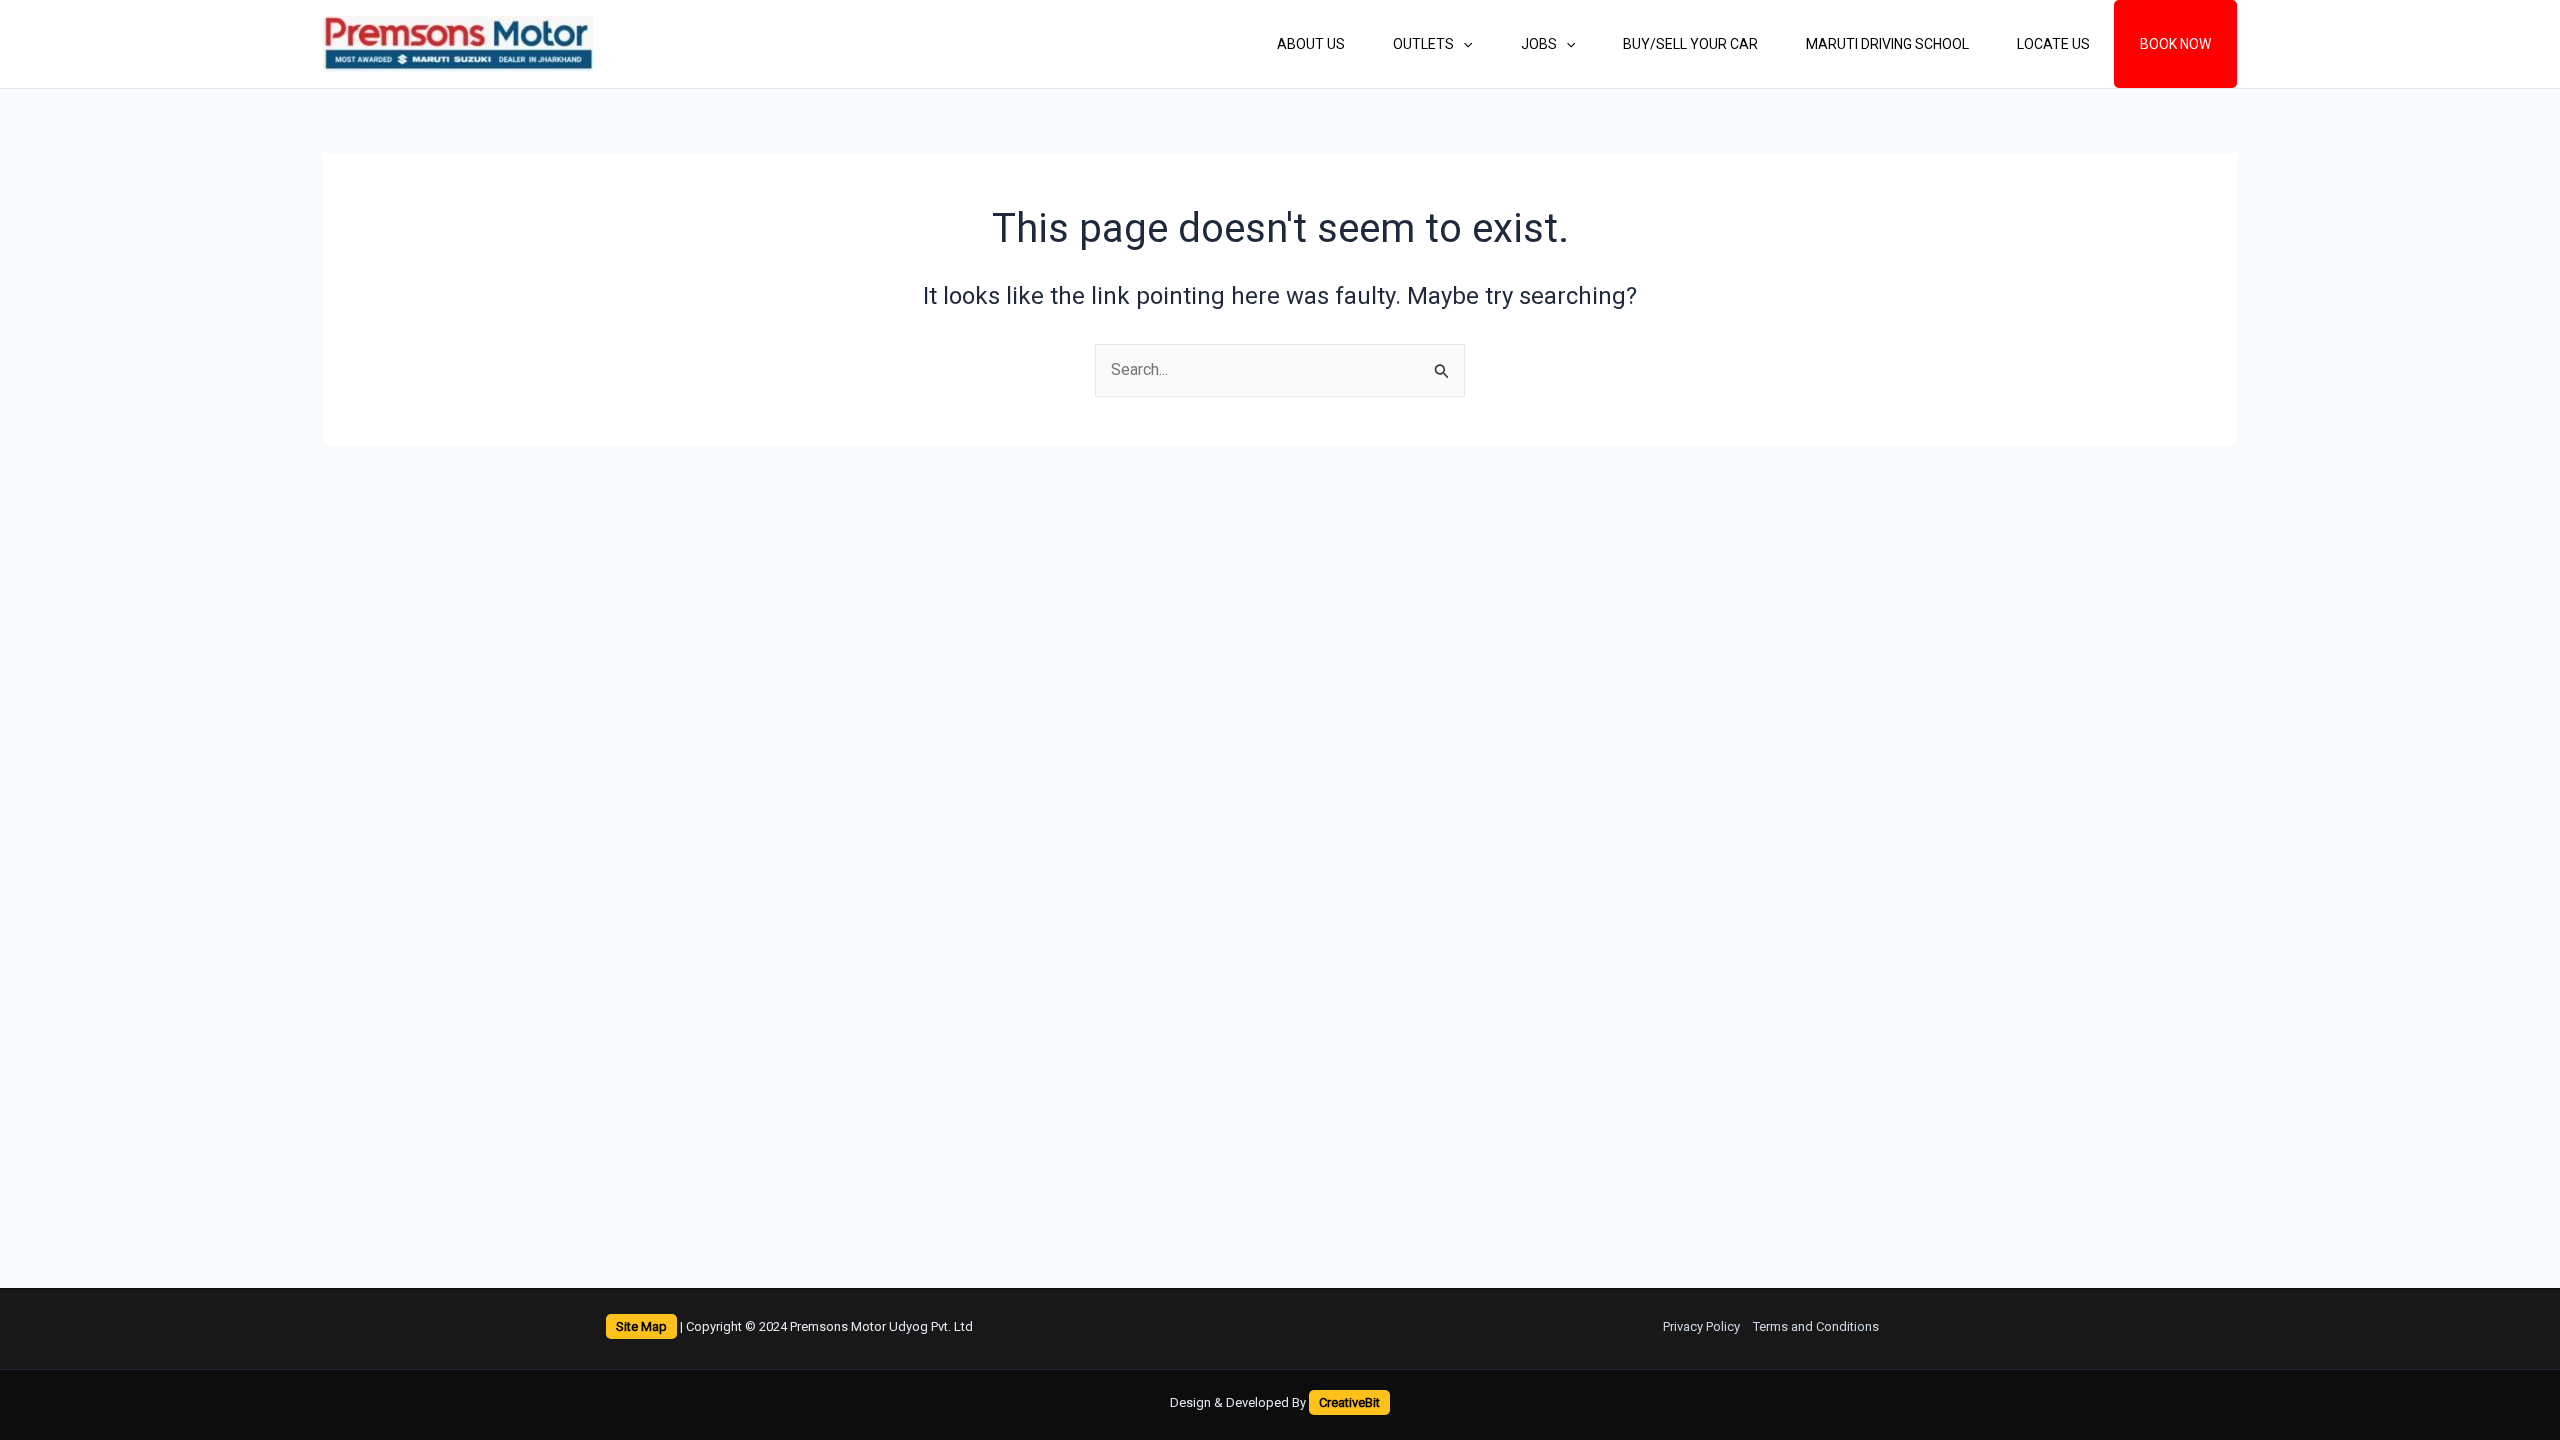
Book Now (2175, 44)
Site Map (641, 1326)
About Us (1311, 44)
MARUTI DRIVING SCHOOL (1887, 44)
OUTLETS (1423, 44)
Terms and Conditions (1816, 1326)
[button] (1463, 44)
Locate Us (2053, 44)
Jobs (1539, 44)
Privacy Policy (1701, 1326)
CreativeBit (1349, 1402)
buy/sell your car (1690, 44)
